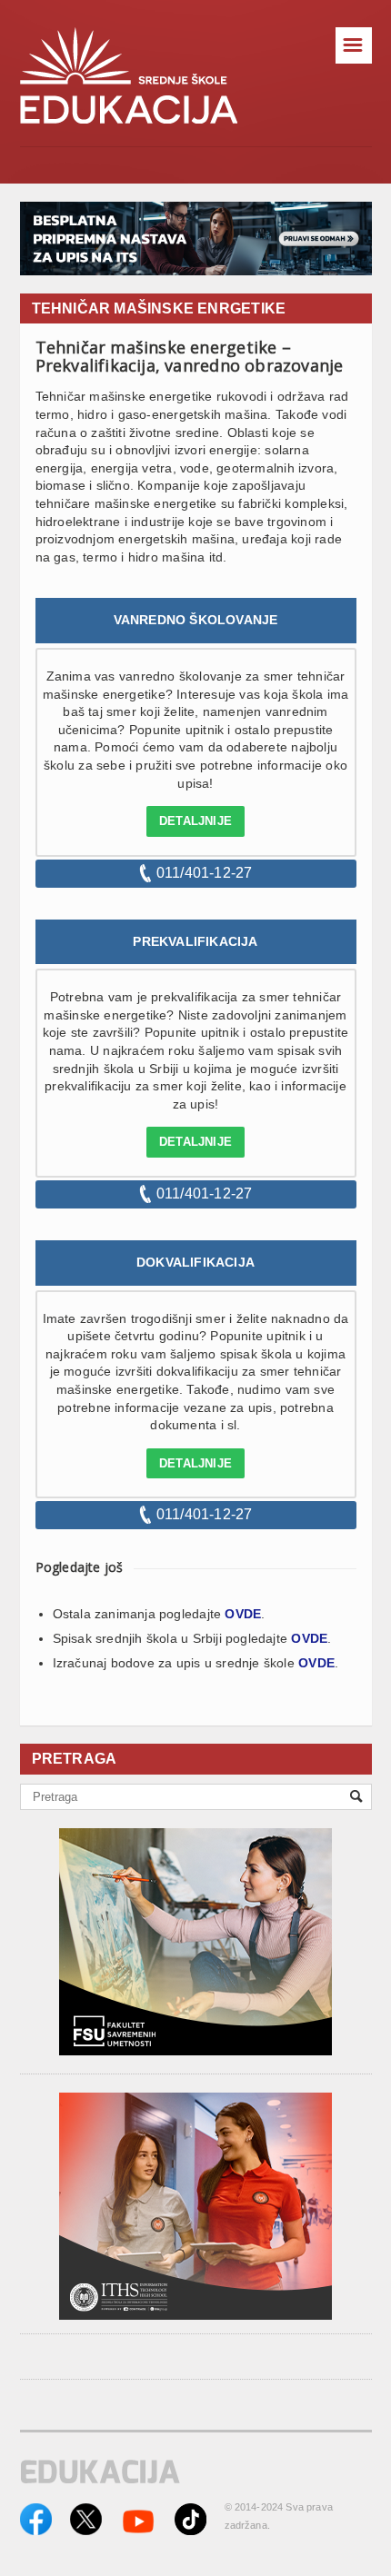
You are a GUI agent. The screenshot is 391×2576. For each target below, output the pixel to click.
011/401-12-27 (205, 873)
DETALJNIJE (195, 821)
